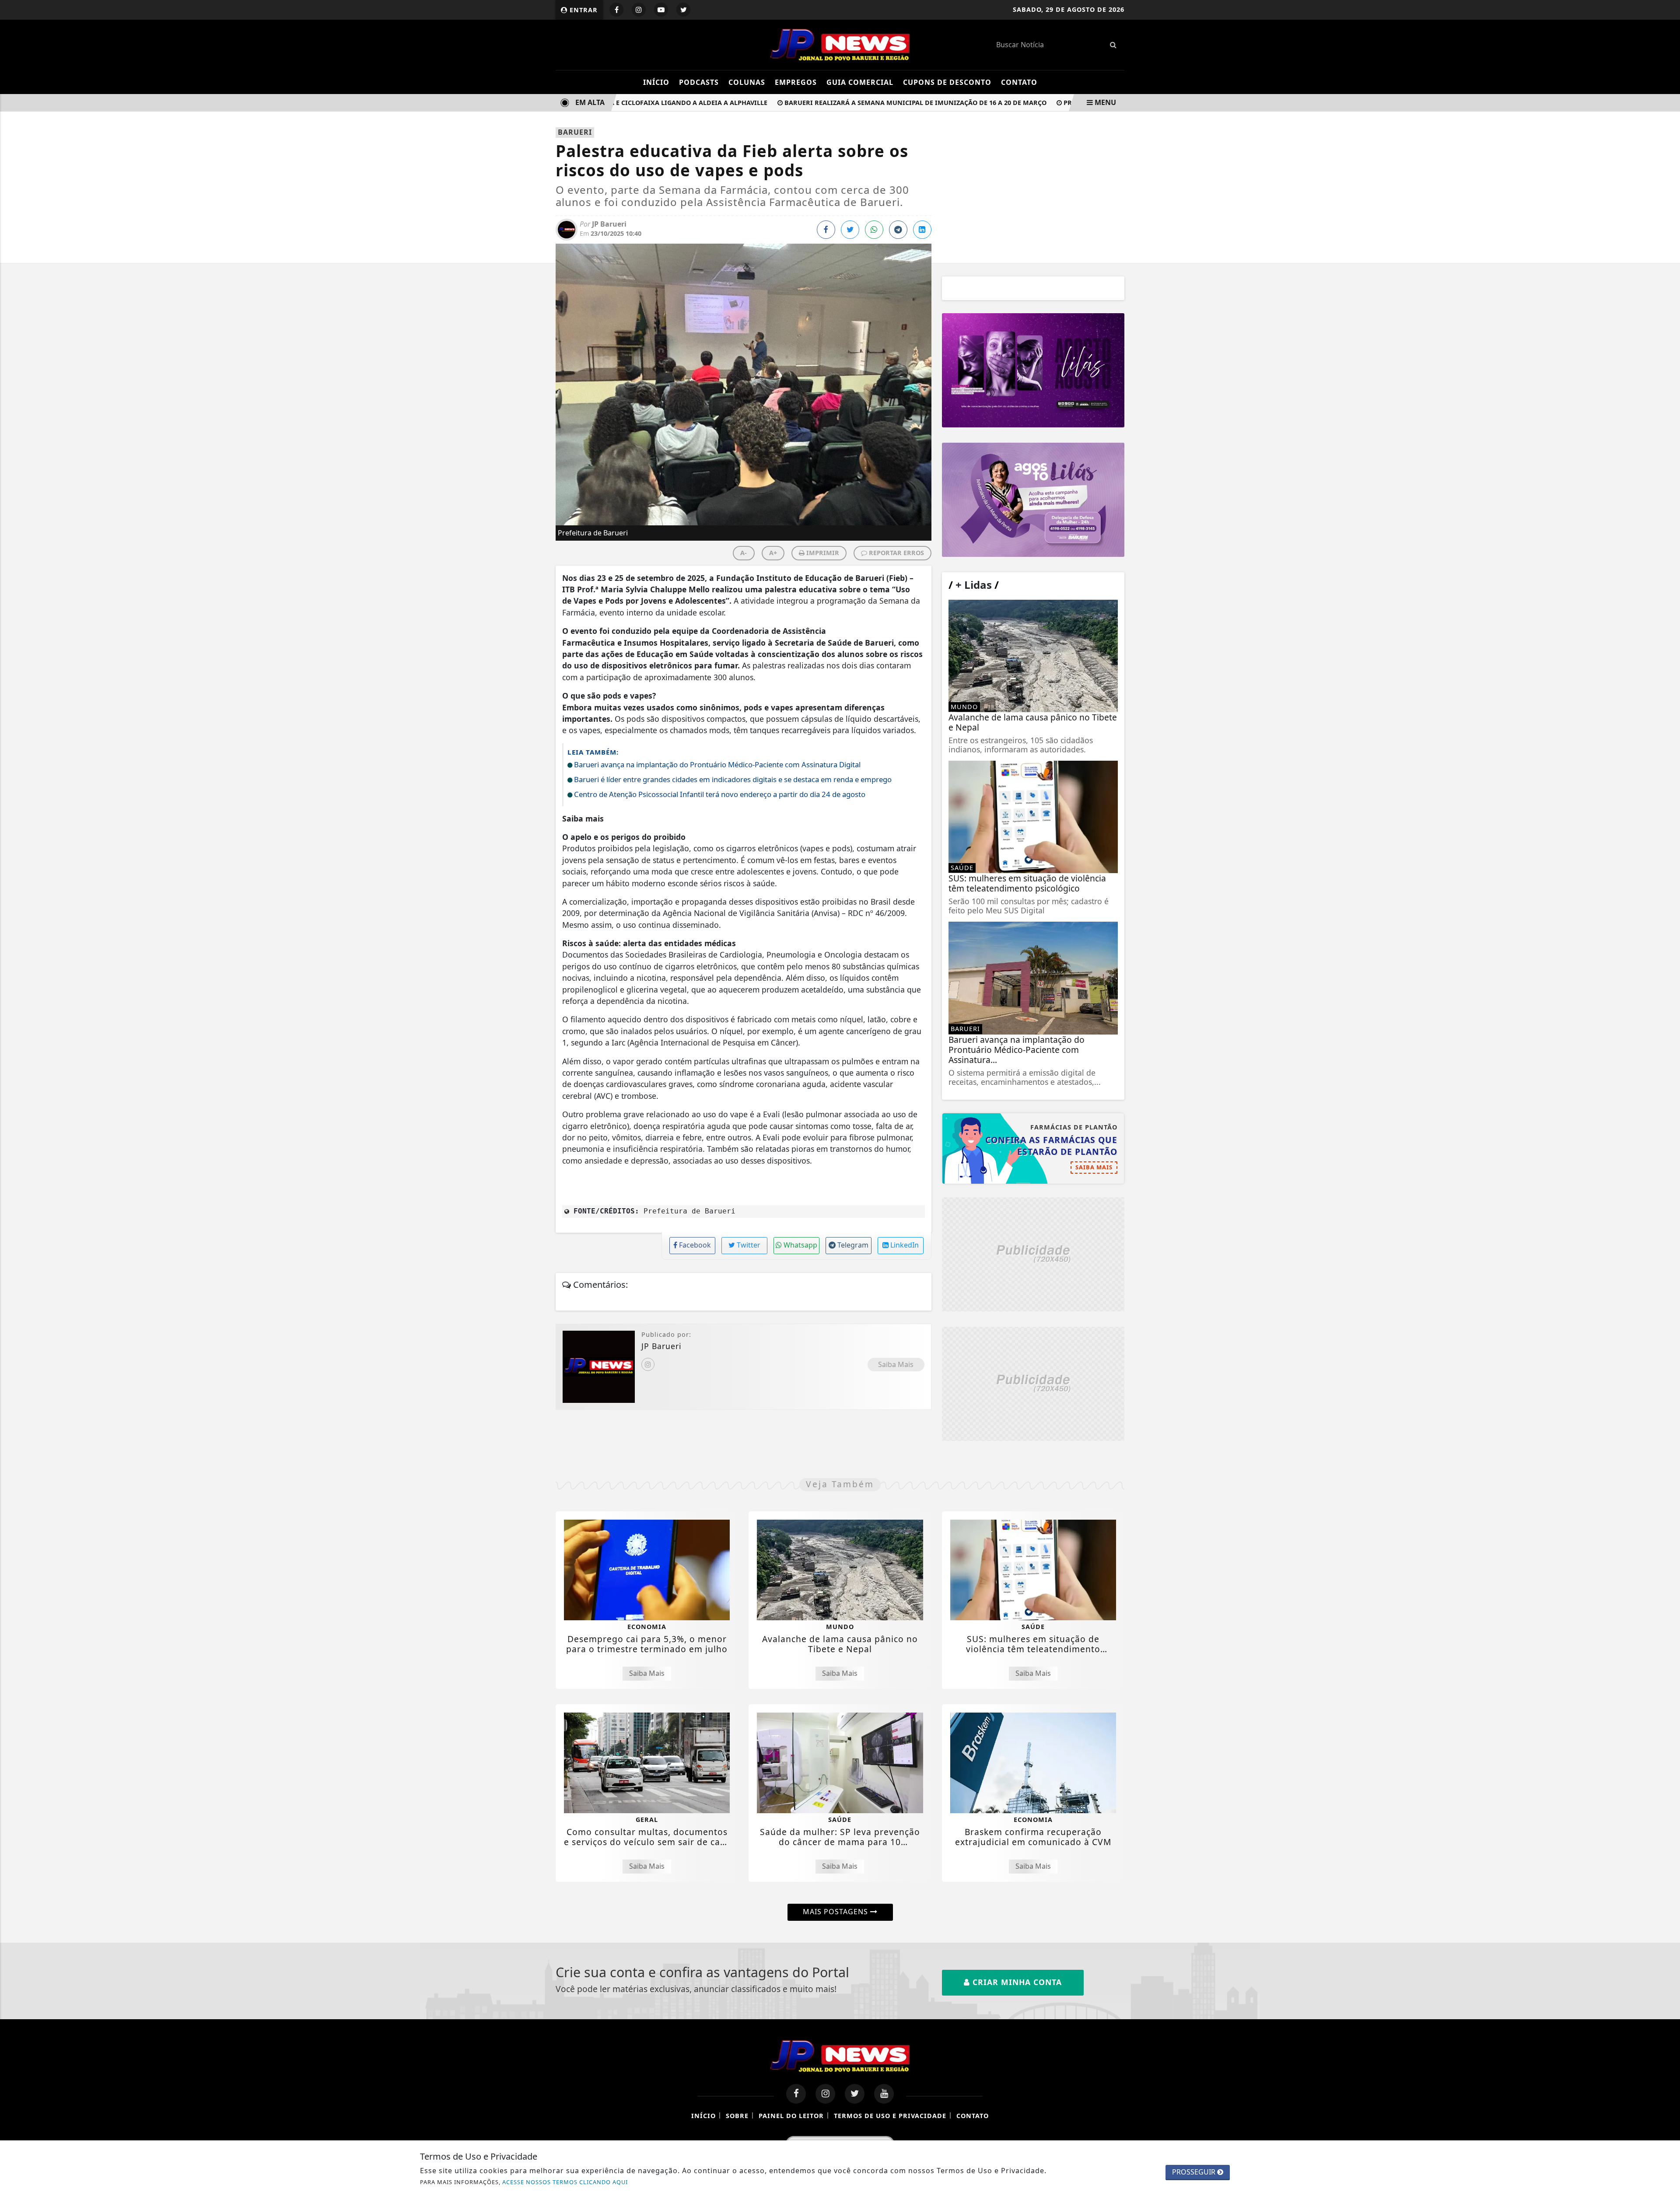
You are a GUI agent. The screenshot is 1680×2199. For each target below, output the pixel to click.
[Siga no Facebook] (616, 10)
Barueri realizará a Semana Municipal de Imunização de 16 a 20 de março (875, 103)
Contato (1019, 82)
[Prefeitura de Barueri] (1033, 500)
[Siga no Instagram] (639, 10)
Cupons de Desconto (947, 82)
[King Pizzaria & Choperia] (1033, 1254)
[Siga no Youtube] (661, 10)
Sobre (737, 2116)
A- (744, 553)
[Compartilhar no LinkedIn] (922, 230)
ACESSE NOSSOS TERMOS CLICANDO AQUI (565, 2182)
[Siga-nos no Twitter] (855, 2094)
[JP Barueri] (840, 44)
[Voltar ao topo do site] (1667, 1319)
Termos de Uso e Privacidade (890, 2116)
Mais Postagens (836, 1912)
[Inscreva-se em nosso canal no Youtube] (884, 2094)
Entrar (583, 10)
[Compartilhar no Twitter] (850, 230)
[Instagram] (648, 1364)
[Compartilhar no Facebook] (826, 230)
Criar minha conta (1016, 1982)
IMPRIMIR (822, 553)
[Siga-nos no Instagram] (825, 2094)
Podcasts (699, 82)
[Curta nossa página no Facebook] (796, 2094)
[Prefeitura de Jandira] (1033, 370)
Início (656, 82)
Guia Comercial (860, 82)
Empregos (796, 82)
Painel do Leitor (791, 2116)
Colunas (747, 82)
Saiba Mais (896, 1364)
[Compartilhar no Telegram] (898, 230)
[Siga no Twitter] (683, 10)
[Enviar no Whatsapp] (874, 230)
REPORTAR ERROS (896, 553)
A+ (773, 553)
